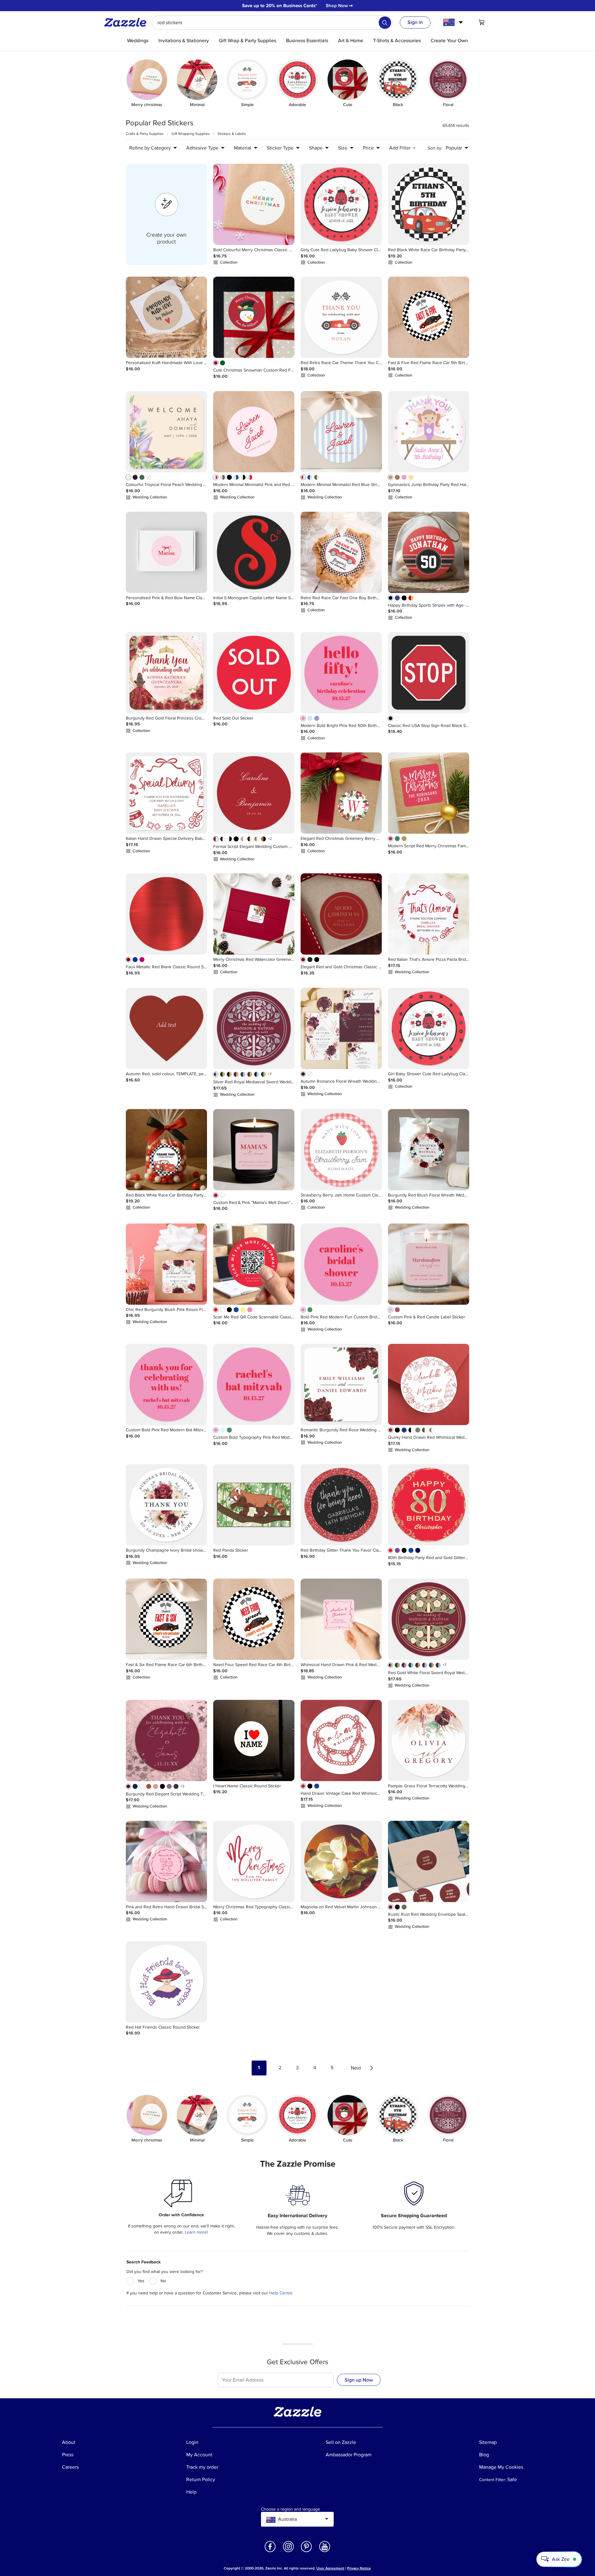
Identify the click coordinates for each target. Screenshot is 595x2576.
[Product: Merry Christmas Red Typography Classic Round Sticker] (254, 1861)
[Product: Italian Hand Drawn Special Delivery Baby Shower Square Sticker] (166, 793)
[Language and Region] (454, 22)
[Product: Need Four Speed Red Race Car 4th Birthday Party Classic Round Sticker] (254, 1619)
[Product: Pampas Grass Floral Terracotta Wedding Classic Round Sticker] (429, 1740)
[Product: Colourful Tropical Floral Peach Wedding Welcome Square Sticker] (166, 432)
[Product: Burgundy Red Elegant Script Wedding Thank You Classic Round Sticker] (166, 1740)
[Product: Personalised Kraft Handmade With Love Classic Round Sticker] (166, 317)
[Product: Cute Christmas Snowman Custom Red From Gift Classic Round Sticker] (254, 317)
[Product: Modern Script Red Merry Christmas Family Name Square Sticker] (429, 793)
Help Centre (281, 2293)
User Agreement (330, 2568)
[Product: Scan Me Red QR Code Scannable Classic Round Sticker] (254, 1264)
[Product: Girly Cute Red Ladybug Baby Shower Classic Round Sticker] (341, 204)
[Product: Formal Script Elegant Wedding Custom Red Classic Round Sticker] (254, 793)
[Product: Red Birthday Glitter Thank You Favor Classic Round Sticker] (341, 1505)
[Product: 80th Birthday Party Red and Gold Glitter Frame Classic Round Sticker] (429, 1505)
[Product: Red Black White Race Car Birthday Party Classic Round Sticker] (429, 204)
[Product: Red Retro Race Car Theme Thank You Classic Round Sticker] (341, 317)
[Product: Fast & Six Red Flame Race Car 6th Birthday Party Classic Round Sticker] (166, 1619)
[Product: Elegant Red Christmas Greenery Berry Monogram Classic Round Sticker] (341, 793)
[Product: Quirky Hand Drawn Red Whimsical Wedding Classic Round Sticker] (429, 1384)
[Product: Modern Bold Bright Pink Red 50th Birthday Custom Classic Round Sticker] (341, 673)
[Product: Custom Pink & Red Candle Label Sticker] (429, 1264)
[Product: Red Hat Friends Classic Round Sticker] (166, 1982)
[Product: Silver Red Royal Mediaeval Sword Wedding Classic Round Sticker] (254, 1028)
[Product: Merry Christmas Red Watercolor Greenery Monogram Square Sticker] (254, 914)
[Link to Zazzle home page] (127, 22)
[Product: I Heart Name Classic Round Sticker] (254, 1740)
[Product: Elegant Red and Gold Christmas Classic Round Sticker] (341, 914)
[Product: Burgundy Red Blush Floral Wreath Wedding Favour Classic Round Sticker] (429, 1150)
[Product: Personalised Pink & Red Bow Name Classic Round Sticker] (166, 552)
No (163, 2281)
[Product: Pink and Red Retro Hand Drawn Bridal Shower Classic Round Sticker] (166, 1861)
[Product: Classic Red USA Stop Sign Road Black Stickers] (429, 673)
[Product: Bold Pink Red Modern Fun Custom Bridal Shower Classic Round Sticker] (341, 1264)
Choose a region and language (291, 2509)
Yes (141, 2281)
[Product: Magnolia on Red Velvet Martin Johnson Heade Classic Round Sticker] (341, 1861)
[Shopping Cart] (482, 22)
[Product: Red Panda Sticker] (254, 1505)
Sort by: (435, 148)
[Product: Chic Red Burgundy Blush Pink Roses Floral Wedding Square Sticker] (166, 1264)
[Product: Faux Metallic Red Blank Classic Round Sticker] (166, 914)
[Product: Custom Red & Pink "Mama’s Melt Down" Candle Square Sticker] (254, 1150)
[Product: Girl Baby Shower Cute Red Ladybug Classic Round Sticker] (429, 1028)
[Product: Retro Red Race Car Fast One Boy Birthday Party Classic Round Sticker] (341, 552)
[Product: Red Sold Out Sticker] (254, 673)
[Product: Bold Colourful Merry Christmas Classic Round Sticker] (254, 204)
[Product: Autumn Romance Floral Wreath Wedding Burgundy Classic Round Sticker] (341, 1028)
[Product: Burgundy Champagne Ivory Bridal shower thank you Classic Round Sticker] (166, 1505)
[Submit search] (385, 23)
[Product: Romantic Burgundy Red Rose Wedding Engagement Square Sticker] (341, 1384)
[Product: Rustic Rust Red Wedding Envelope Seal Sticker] (429, 1861)
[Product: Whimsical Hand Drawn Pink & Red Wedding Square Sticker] (341, 1619)
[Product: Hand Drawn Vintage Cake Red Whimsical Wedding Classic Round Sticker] (341, 1740)
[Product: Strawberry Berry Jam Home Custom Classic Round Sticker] (341, 1150)
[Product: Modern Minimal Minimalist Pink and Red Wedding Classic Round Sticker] (254, 432)
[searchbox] (272, 23)
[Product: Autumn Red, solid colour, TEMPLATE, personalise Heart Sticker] (166, 1028)
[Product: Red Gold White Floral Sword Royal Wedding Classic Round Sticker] (429, 1619)
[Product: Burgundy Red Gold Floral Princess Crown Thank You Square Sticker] (166, 673)
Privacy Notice (359, 2568)
